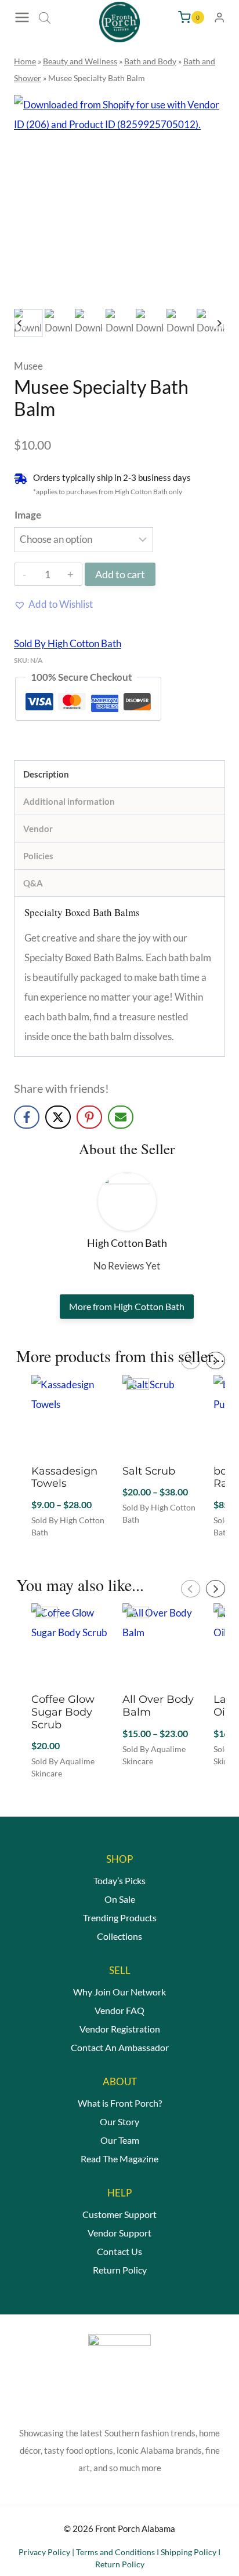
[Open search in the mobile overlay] (45, 18)
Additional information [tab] (69, 801)
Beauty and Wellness (80, 61)
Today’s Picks (119, 1880)
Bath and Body (150, 61)
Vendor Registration (120, 2029)
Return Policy (120, 2270)
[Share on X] (58, 1117)
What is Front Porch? (120, 2103)
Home (25, 61)
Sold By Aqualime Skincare (63, 1767)
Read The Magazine (119, 2159)
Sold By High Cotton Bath (68, 643)
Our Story (119, 2121)
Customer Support (119, 2214)
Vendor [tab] (38, 829)
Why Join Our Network (119, 1992)
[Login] (219, 18)
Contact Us (119, 2251)
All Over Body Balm (158, 1706)
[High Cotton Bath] (127, 1202)
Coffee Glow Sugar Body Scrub (63, 1712)
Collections (119, 1936)
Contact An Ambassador (120, 2047)
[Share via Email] (121, 1117)
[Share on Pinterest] (89, 1117)
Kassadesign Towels (64, 1477)
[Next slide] (219, 323)
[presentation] (191, 1360)
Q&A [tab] (33, 883)
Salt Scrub (149, 1471)
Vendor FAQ (119, 2010)
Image (28, 515)
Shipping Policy (189, 2552)
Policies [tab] (38, 856)
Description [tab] (46, 774)
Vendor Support (119, 2233)
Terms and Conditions (115, 2552)
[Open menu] (23, 17)
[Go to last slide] (20, 323)
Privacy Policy (44, 2552)
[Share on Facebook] (27, 1117)
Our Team (120, 2140)
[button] (28, 323)
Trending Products (120, 1918)
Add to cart (120, 574)
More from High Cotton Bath (127, 1306)
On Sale (120, 1899)
